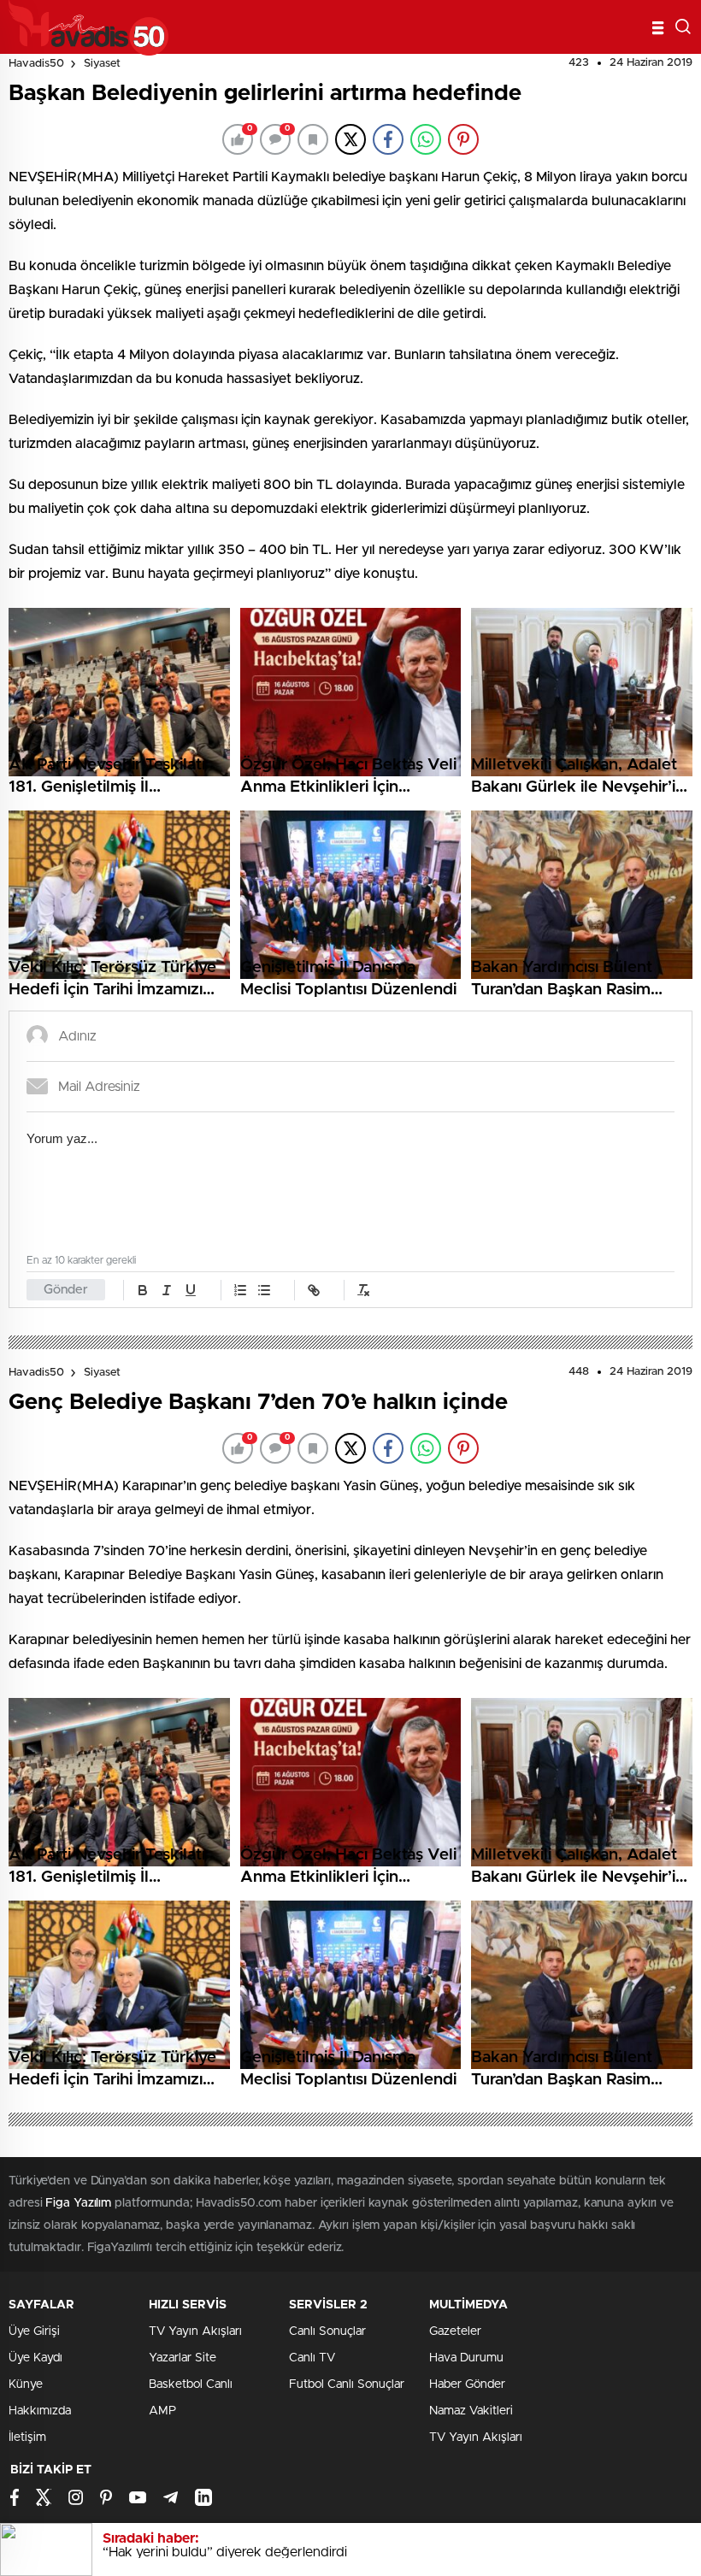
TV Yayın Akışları (195, 2331)
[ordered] (240, 1290)
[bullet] (264, 1290)
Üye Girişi (34, 2331)
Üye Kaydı (35, 2358)
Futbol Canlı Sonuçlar (347, 2384)
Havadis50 (36, 64)
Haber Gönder (467, 2384)
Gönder (66, 1290)
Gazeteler (455, 2331)
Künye (26, 2384)
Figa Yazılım (78, 2203)
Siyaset (102, 64)
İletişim (27, 2437)
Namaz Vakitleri (471, 2411)
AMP (162, 2411)
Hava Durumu (466, 2358)
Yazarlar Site (183, 2358)
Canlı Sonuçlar (327, 2331)
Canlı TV (312, 2358)
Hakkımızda (40, 2411)
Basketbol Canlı (191, 2384)
